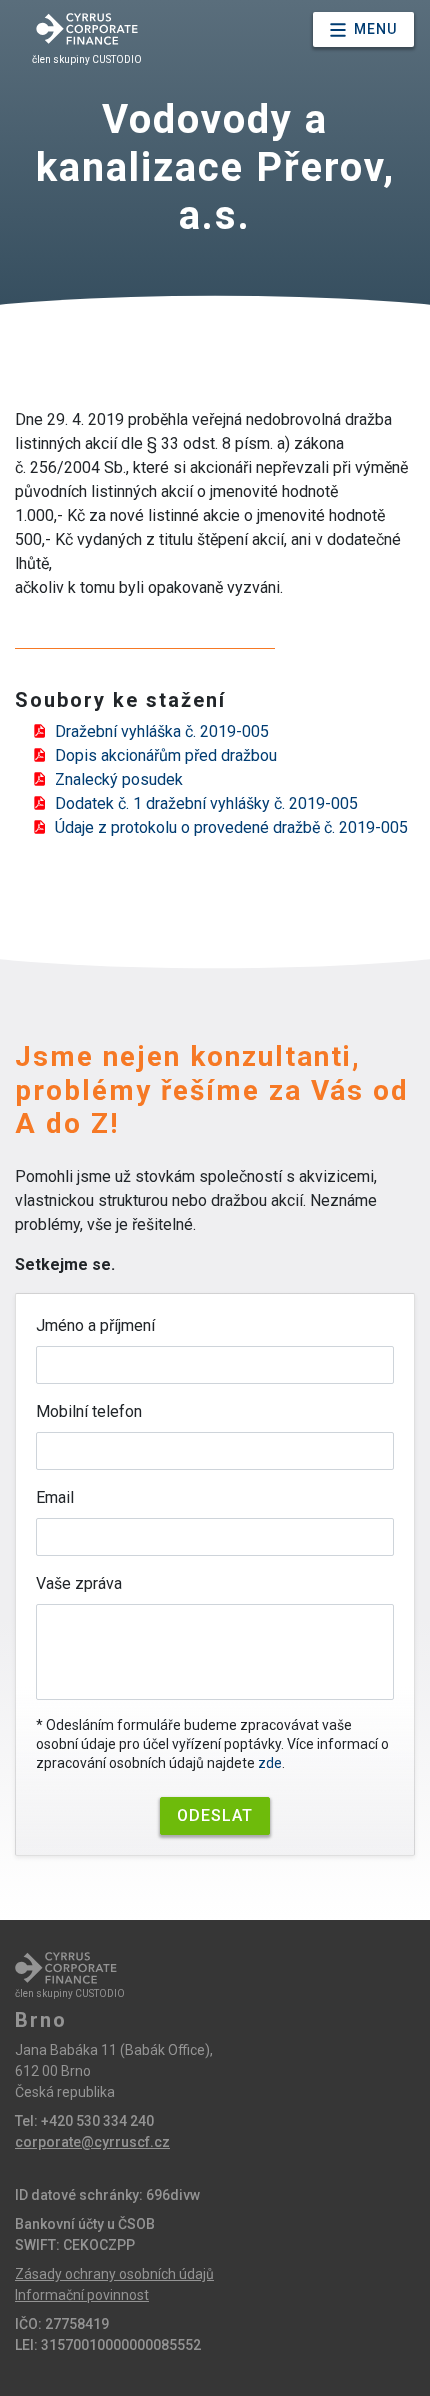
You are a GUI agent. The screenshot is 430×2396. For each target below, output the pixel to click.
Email (55, 1497)
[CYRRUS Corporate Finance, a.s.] (87, 29)
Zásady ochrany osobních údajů (114, 2274)
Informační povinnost (82, 2295)
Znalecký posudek (119, 779)
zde (270, 1763)
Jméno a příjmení (95, 1325)
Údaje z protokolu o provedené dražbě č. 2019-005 (231, 827)
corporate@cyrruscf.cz (92, 2142)
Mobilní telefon (89, 1411)
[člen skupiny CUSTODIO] (66, 1968)
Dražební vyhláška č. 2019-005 (162, 731)
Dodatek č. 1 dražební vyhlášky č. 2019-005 (206, 803)
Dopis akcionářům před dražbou (166, 755)
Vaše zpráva (79, 1583)
